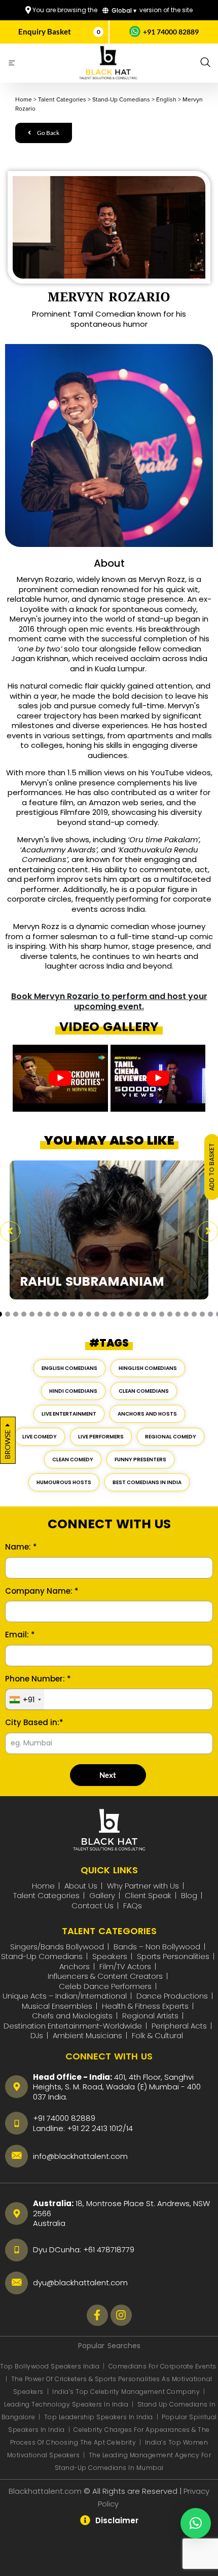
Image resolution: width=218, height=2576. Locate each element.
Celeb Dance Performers (105, 1986)
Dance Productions (172, 1996)
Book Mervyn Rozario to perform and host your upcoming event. (109, 1002)
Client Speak (148, 1895)
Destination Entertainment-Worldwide (73, 2026)
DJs (37, 2035)
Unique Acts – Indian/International (65, 1996)
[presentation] (10, 1231)
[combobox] (25, 1700)
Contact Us (93, 1905)
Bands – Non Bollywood (157, 1947)
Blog (189, 1895)
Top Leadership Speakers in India (99, 2417)
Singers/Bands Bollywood (57, 1947)
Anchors (75, 1966)
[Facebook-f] (97, 2315)
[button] (205, 63)
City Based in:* (34, 1723)
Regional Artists (150, 2016)
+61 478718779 (109, 2249)
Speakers (110, 1956)
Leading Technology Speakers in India (67, 2404)
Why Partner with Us (143, 1886)
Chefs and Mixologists (72, 2016)
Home (43, 1886)
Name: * (21, 1547)
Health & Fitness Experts (145, 2006)
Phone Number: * (38, 1679)
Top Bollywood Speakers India (50, 2366)
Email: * (20, 1635)
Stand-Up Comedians (42, 1956)
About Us (81, 1886)
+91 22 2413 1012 (95, 2128)
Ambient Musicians (87, 2035)
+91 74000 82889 (171, 32)
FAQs (133, 1905)
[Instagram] (121, 2315)
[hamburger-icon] (11, 64)
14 (130, 2128)
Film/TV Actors (125, 1966)
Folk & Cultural (157, 2035)
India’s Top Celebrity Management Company (127, 2392)
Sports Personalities (173, 1956)
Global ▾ (123, 10)
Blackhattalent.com (45, 2491)
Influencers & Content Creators (105, 1976)
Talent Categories (46, 1895)
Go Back (48, 133)
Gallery (102, 1895)
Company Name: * (42, 1591)
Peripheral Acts (179, 2026)
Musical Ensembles (57, 2006)
